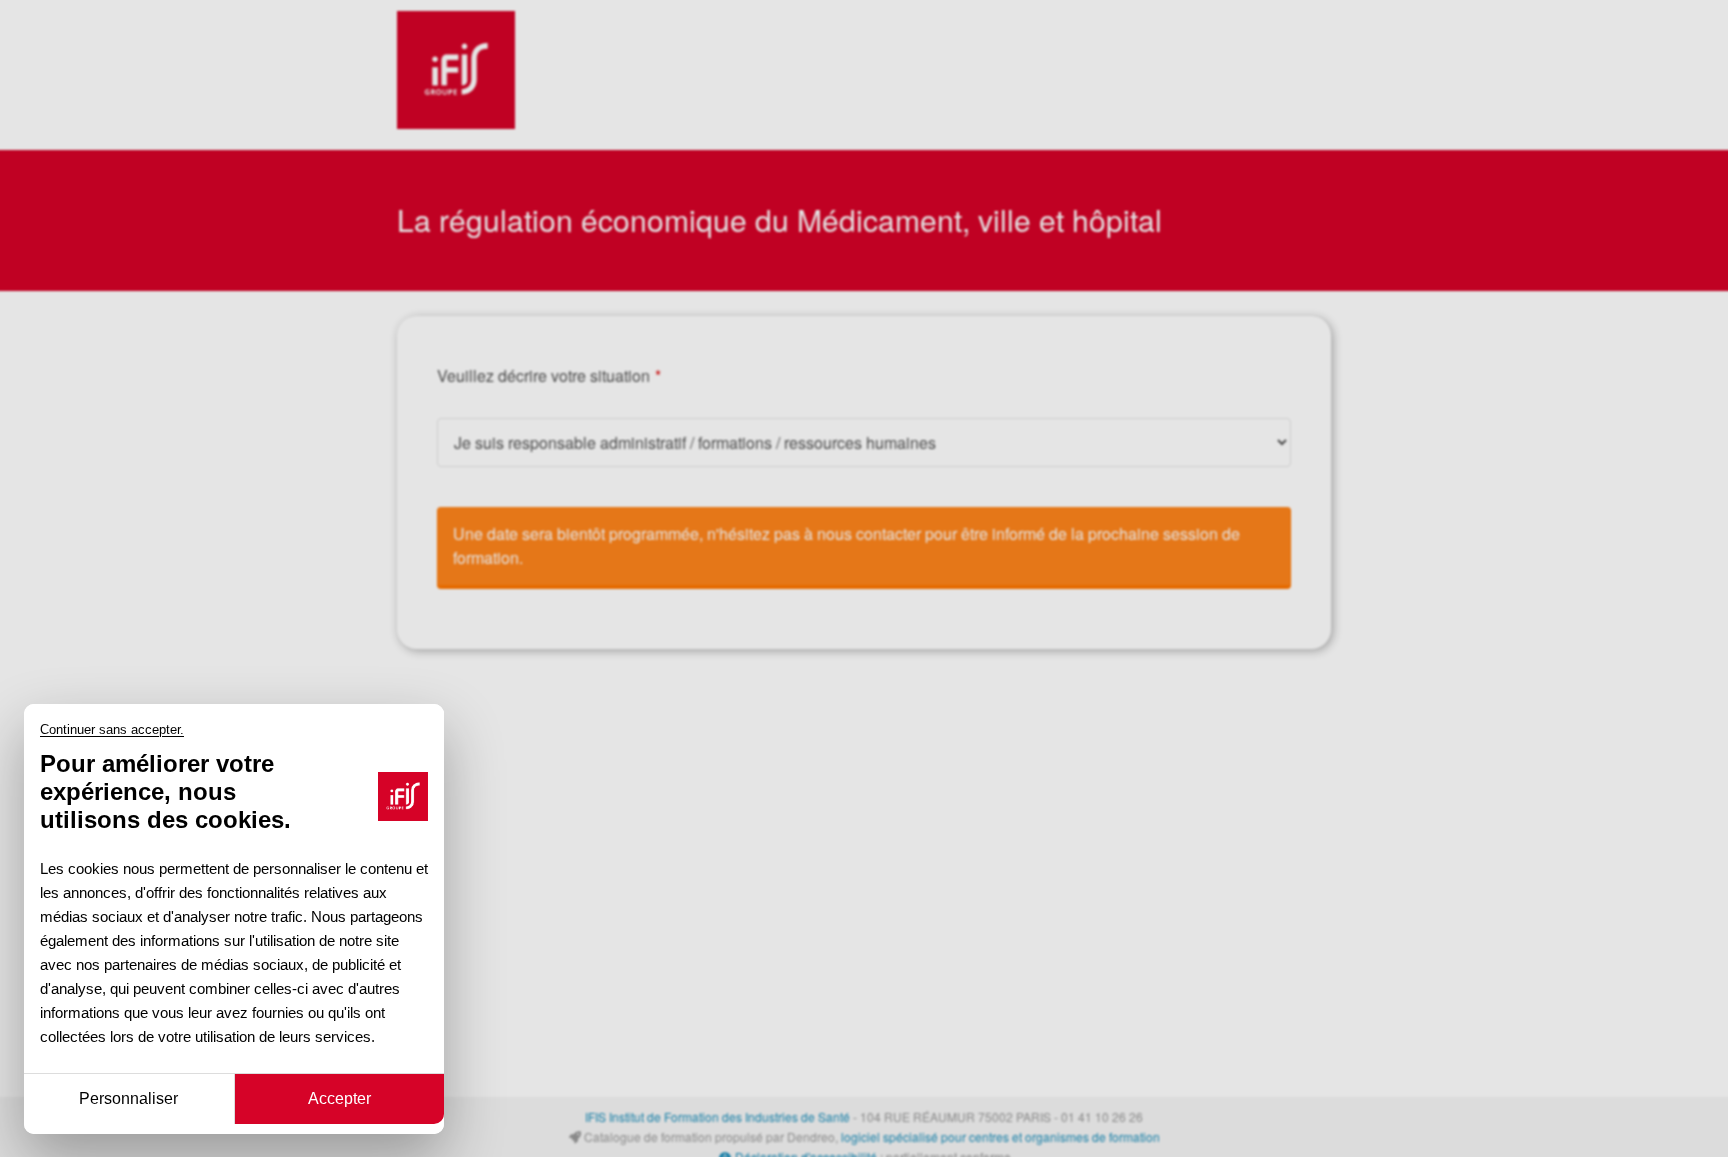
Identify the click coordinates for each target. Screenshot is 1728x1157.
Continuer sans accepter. (112, 730)
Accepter (339, 1097)
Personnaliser (128, 1097)
